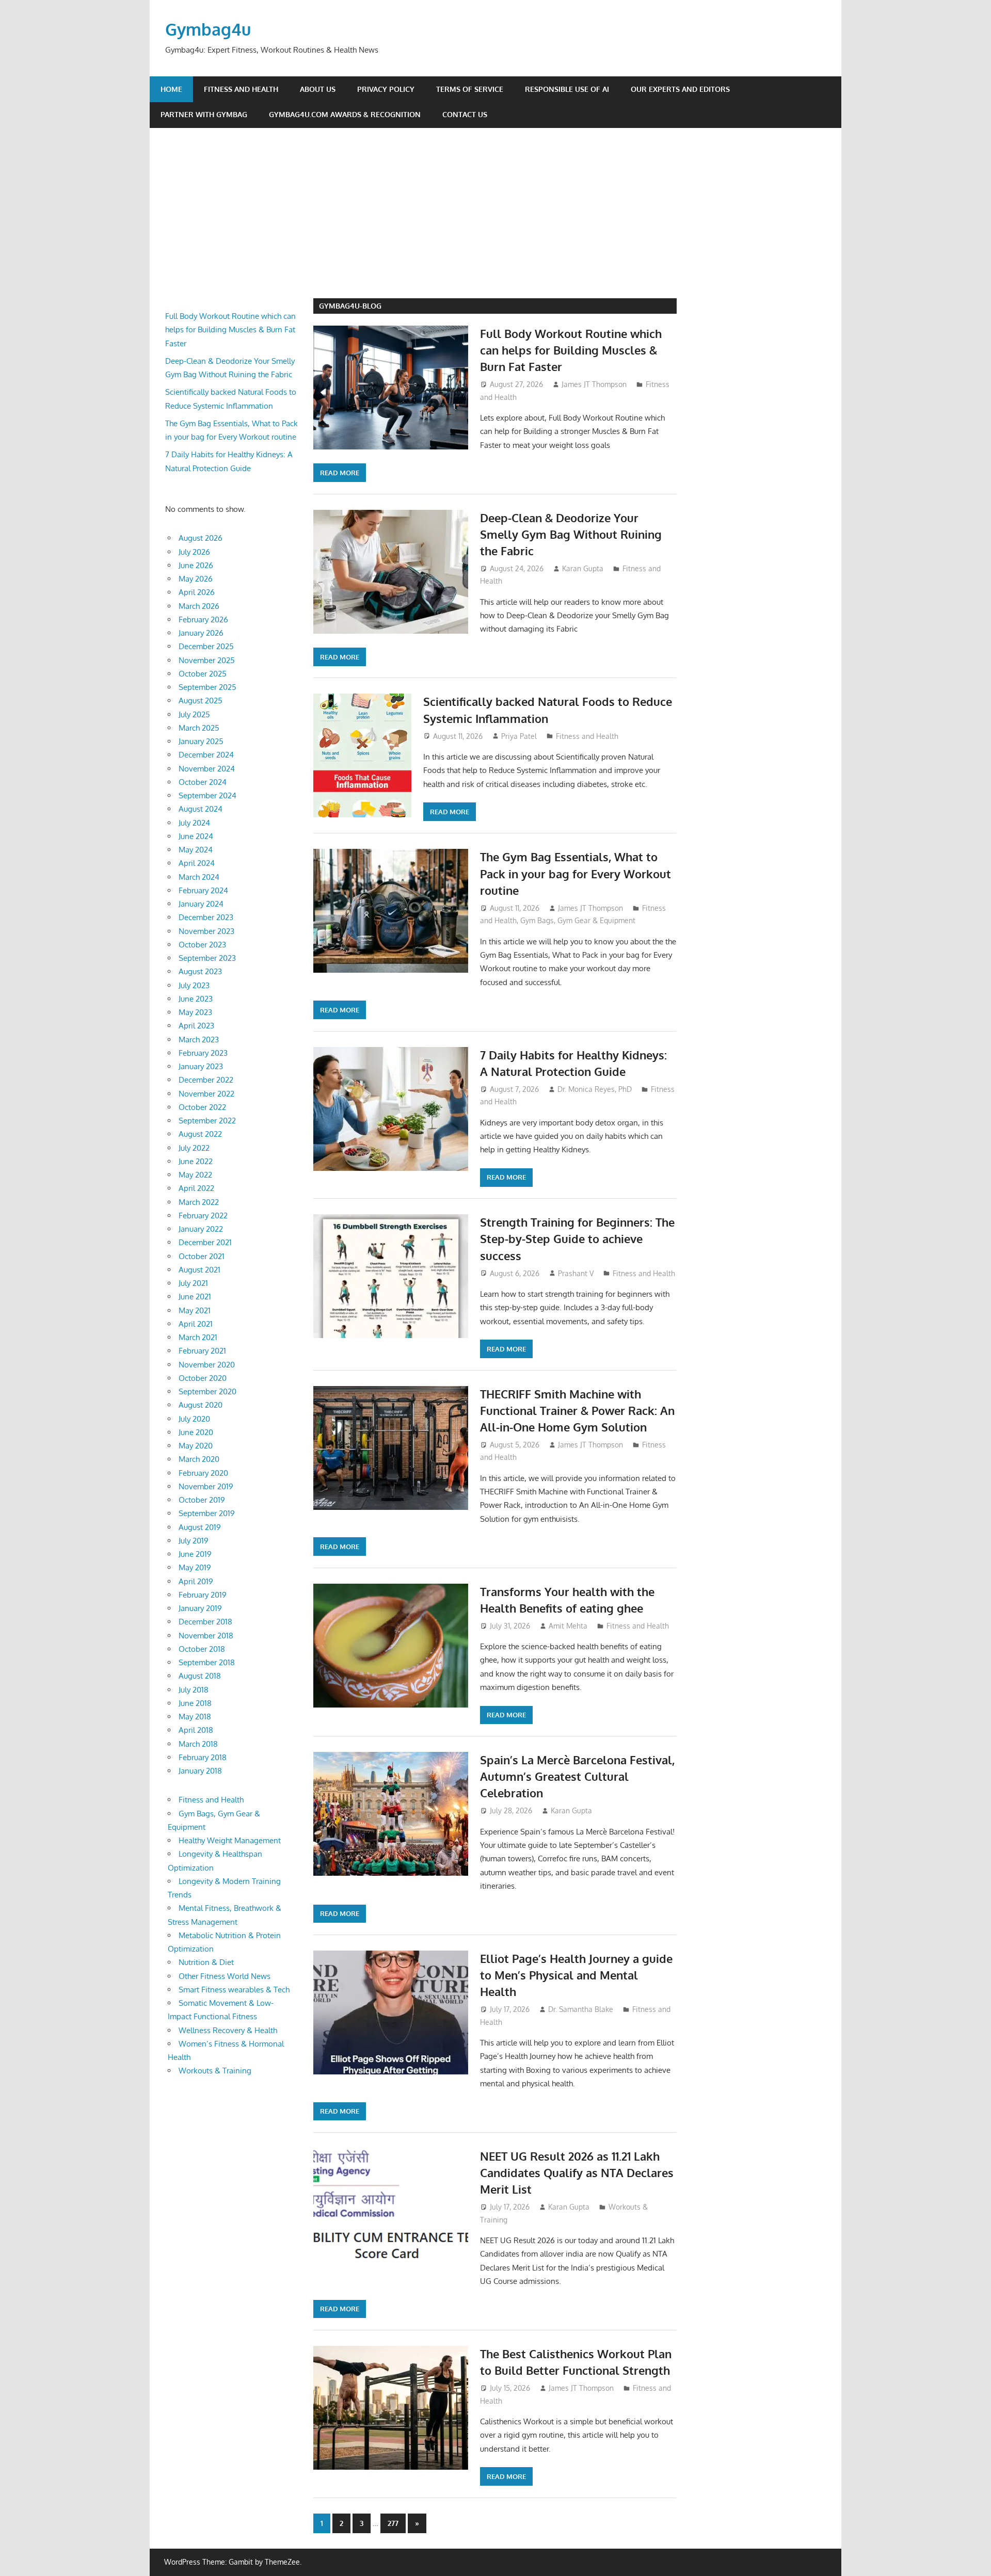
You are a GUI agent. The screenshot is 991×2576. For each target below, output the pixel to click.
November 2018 (206, 1636)
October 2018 (202, 1649)
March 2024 (199, 877)
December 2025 (206, 646)
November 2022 (206, 1094)
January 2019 (200, 1608)
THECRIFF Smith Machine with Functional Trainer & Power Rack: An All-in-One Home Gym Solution (577, 1411)
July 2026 (194, 552)
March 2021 (198, 1337)
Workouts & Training (215, 2071)
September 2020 (207, 1391)
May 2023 (195, 1012)
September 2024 (207, 795)
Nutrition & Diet (206, 1962)
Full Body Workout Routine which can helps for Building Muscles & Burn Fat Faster (571, 350)
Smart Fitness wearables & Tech (234, 1990)
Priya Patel (519, 736)
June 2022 (196, 1161)
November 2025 (207, 660)
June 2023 (196, 999)
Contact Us (465, 114)
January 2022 (201, 1229)
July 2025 (194, 714)
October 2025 (203, 674)
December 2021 (205, 1242)
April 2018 (196, 1730)
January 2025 (201, 741)
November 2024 (207, 769)
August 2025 (201, 701)
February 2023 (203, 1053)
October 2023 (202, 945)
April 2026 (197, 592)
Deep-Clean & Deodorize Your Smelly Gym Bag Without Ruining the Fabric (571, 534)
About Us (318, 89)
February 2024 (203, 890)
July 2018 (194, 1690)
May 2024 (196, 850)
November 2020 (207, 1365)
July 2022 (194, 1148)
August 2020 (201, 1405)
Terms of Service (470, 89)
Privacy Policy (386, 89)
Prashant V (576, 1273)
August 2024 (201, 809)
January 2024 (201, 904)
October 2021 (202, 1256)
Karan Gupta (583, 568)
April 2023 (196, 1026)
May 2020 (196, 1446)
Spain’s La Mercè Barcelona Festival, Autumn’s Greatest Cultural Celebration (577, 1776)
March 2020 (199, 1459)
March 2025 (199, 728)
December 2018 (205, 1622)
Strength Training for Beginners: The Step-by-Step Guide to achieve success (577, 1239)
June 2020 (196, 1432)
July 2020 (194, 1419)
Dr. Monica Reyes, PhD (595, 1089)
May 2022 (195, 1175)
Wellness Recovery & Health (228, 2030)
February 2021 (202, 1351)
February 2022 (203, 1215)
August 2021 (199, 1270)
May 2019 (195, 1567)
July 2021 (193, 1283)
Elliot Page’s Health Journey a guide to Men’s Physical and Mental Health (576, 1975)
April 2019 (196, 1581)
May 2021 (195, 1310)
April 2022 (196, 1188)
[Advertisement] (503, 221)
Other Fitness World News (225, 1976)
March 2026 (199, 606)
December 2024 (206, 755)
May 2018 (195, 1717)
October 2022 (202, 1107)
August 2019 (200, 1527)
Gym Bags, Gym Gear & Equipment (578, 920)
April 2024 (197, 863)
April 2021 (196, 1324)
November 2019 (206, 1486)
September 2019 (207, 1513)
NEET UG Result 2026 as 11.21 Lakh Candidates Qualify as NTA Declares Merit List (577, 2173)
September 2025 (207, 687)
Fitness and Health (241, 89)
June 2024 (196, 836)
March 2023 (199, 1040)
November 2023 (206, 931)
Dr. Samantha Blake (581, 2009)
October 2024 (203, 782)
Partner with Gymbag (204, 114)
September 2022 (207, 1121)
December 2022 (206, 1080)
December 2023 (206, 917)
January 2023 (201, 1066)
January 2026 (201, 633)
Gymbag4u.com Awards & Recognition (345, 114)
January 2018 (200, 1771)
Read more (340, 473)
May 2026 (196, 579)
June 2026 (196, 565)
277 (393, 2523)
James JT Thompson (594, 384)
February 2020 (203, 1473)
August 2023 (200, 971)
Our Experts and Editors (680, 89)
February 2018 (203, 1757)
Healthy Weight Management (230, 1840)
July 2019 (194, 1541)
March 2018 (198, 1744)
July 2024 (194, 823)
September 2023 (207, 958)
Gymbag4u (208, 29)
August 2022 (200, 1134)
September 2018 (207, 1662)
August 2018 (200, 1676)
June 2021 (195, 1297)
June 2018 (195, 1703)
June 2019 (195, 1554)
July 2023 (194, 985)
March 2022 (199, 1202)
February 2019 (203, 1595)
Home (171, 89)
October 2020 (203, 1378)
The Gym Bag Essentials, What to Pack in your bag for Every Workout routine (576, 873)
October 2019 (202, 1500)
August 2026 (201, 538)
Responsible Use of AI (567, 89)
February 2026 (203, 619)
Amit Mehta (568, 1626)
